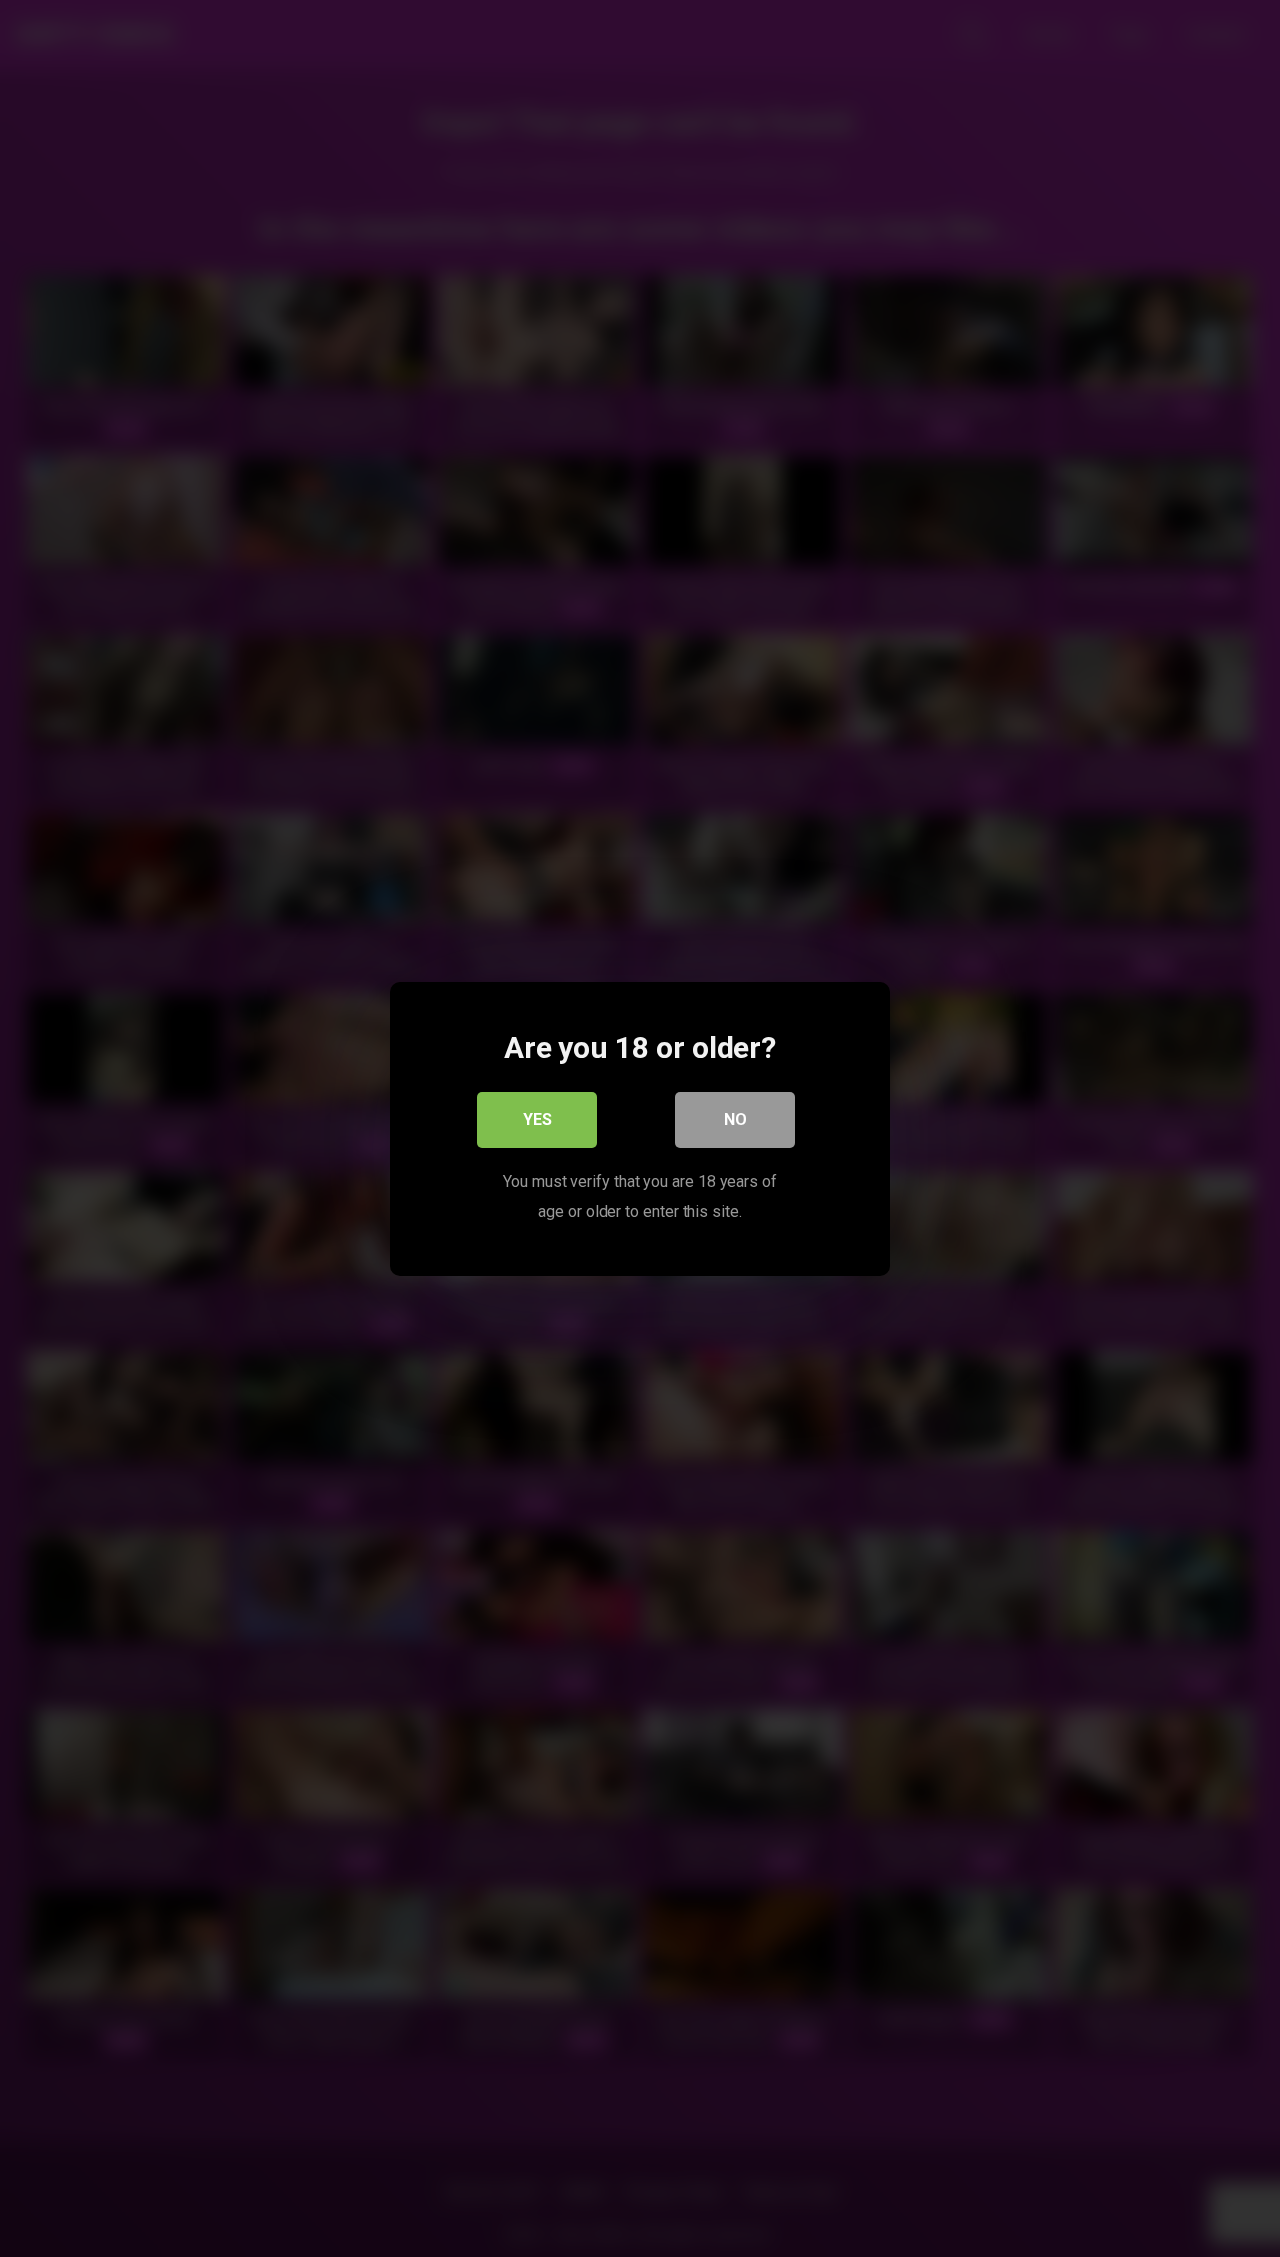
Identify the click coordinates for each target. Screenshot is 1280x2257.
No (735, 1118)
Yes (537, 1118)
